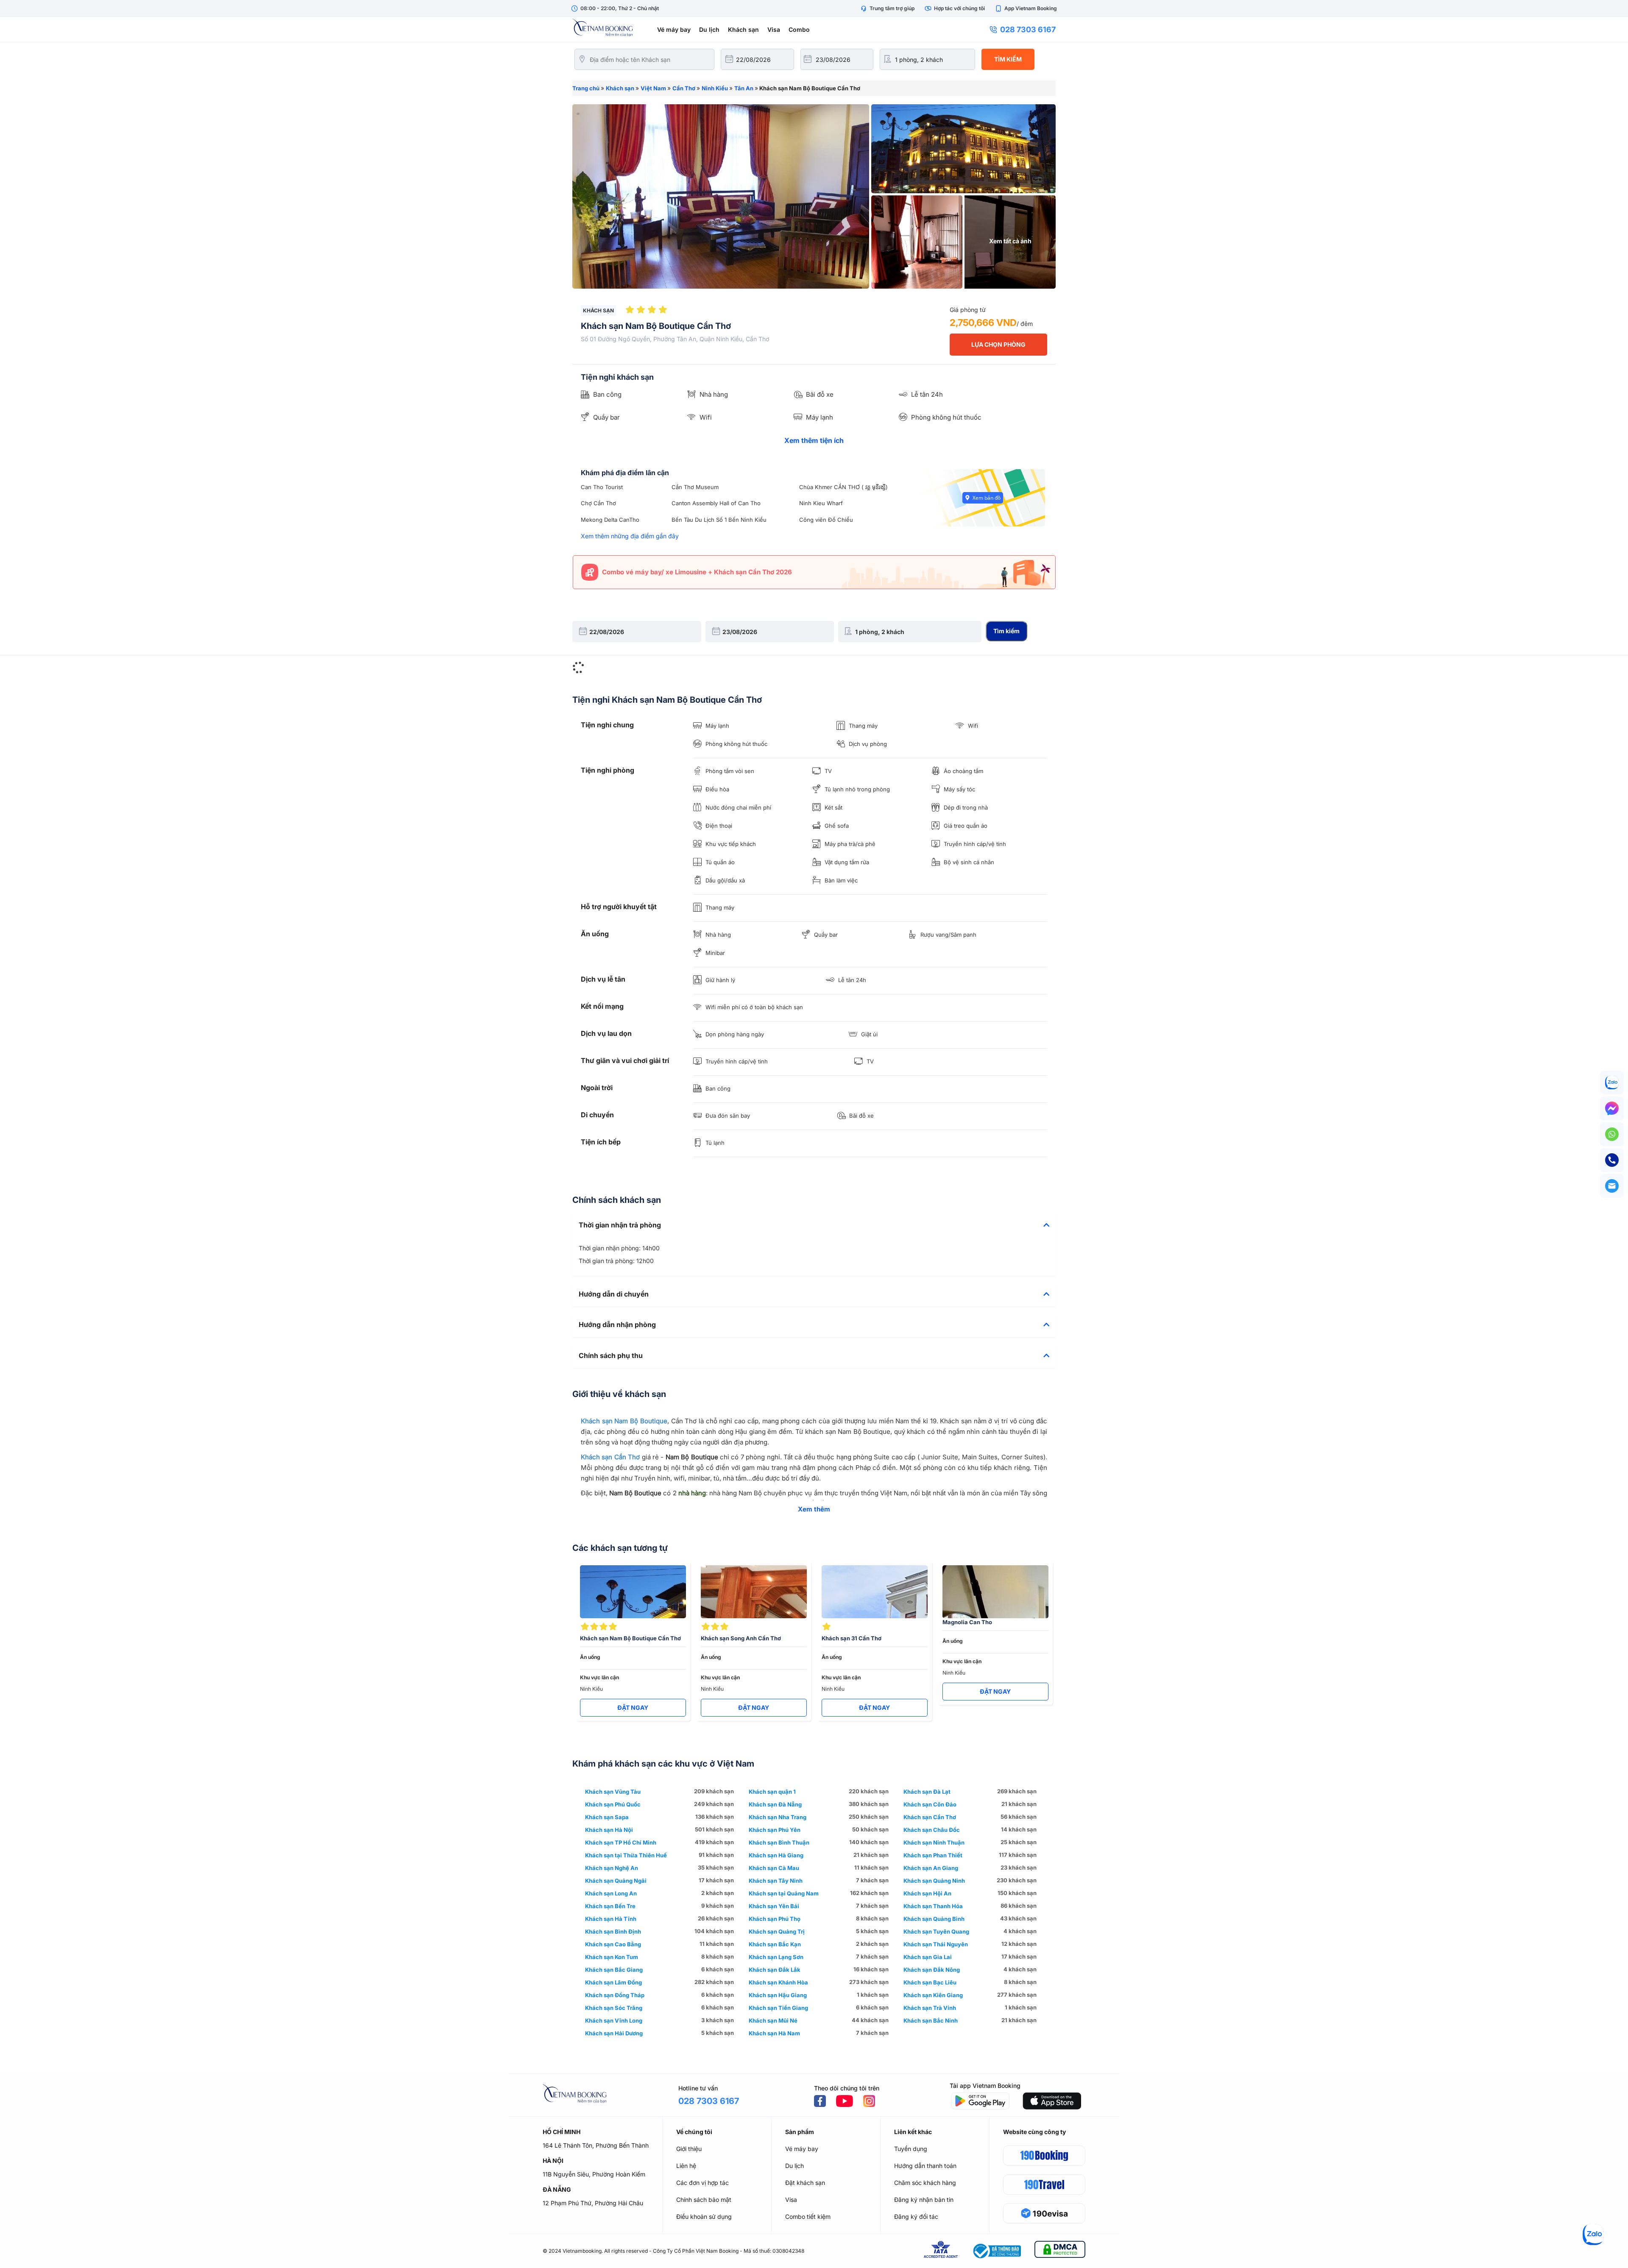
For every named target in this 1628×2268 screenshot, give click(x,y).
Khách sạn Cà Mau (774, 1868)
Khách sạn (743, 29)
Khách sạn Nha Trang (778, 1817)
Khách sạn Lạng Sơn (776, 1957)
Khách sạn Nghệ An (612, 1868)
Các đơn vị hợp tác (702, 2183)
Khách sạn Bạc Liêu (930, 1982)
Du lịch (709, 29)
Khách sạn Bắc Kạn (775, 1944)
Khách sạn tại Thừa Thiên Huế (626, 1855)
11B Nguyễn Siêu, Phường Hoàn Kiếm (594, 2174)
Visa (774, 29)
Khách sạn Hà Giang (776, 1855)
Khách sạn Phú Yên (775, 1830)
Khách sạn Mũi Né (773, 2020)
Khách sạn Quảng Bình (934, 1919)
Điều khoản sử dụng (704, 2217)
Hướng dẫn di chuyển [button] (614, 1294)
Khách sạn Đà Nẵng (775, 1804)
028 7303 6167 (1028, 29)
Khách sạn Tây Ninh (776, 1881)
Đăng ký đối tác (916, 2217)
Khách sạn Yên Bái (774, 1906)
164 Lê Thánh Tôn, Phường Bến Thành (596, 2145)
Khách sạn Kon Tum (612, 1957)
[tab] (814, 1225)
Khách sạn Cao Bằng (613, 1944)
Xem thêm (814, 1509)
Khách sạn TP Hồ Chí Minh (621, 1842)
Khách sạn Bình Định (613, 1931)
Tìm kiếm (1008, 59)
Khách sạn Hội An (927, 1893)
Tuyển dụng (911, 2149)
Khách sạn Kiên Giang (933, 1995)
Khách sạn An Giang (931, 1868)
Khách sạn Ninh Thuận (934, 1842)
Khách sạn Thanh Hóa (933, 1906)
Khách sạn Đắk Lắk (775, 1970)
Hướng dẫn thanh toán (925, 2166)
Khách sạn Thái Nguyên (936, 1944)
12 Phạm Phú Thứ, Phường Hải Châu (593, 2203)
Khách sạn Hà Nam (774, 2033)
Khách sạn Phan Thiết (933, 1855)
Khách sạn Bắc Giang (614, 1970)
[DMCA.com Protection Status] (1060, 2251)
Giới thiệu (689, 2149)
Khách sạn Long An (611, 1893)
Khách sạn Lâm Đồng (613, 1982)
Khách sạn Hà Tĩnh (611, 1919)
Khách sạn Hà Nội (609, 1830)
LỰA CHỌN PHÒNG (998, 344)
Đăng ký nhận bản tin (924, 2200)
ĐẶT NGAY (633, 1707)
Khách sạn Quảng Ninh (934, 1881)
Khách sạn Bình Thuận (779, 1842)
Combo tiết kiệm (808, 2217)
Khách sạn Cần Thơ (610, 1457)
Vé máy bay (674, 29)
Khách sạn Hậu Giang (778, 1995)
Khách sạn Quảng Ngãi (616, 1881)
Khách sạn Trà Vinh (930, 2008)
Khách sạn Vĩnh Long (614, 2020)
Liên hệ (686, 2166)
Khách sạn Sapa (607, 1817)
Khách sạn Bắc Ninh (931, 2020)
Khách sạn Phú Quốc (613, 1804)
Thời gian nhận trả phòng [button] (620, 1225)
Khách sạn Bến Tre (610, 1906)
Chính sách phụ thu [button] (611, 1356)
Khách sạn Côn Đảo (930, 1804)
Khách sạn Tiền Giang (778, 2008)
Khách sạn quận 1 (772, 1792)
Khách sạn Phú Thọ (775, 1919)
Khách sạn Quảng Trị (777, 1931)
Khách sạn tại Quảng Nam (784, 1893)
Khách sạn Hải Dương (614, 2033)
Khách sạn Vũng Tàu (613, 1792)
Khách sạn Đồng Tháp (615, 1995)
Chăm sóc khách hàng (925, 2183)
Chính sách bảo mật (704, 2200)
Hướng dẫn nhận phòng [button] (617, 1325)
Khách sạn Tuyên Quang (936, 1931)
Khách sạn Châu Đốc (932, 1830)
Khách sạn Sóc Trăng (614, 2008)
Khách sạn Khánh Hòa (778, 1982)
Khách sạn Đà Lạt (927, 1792)
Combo (799, 29)
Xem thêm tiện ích (814, 440)
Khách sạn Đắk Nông (932, 1970)
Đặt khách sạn (805, 2183)
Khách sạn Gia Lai (928, 1957)
